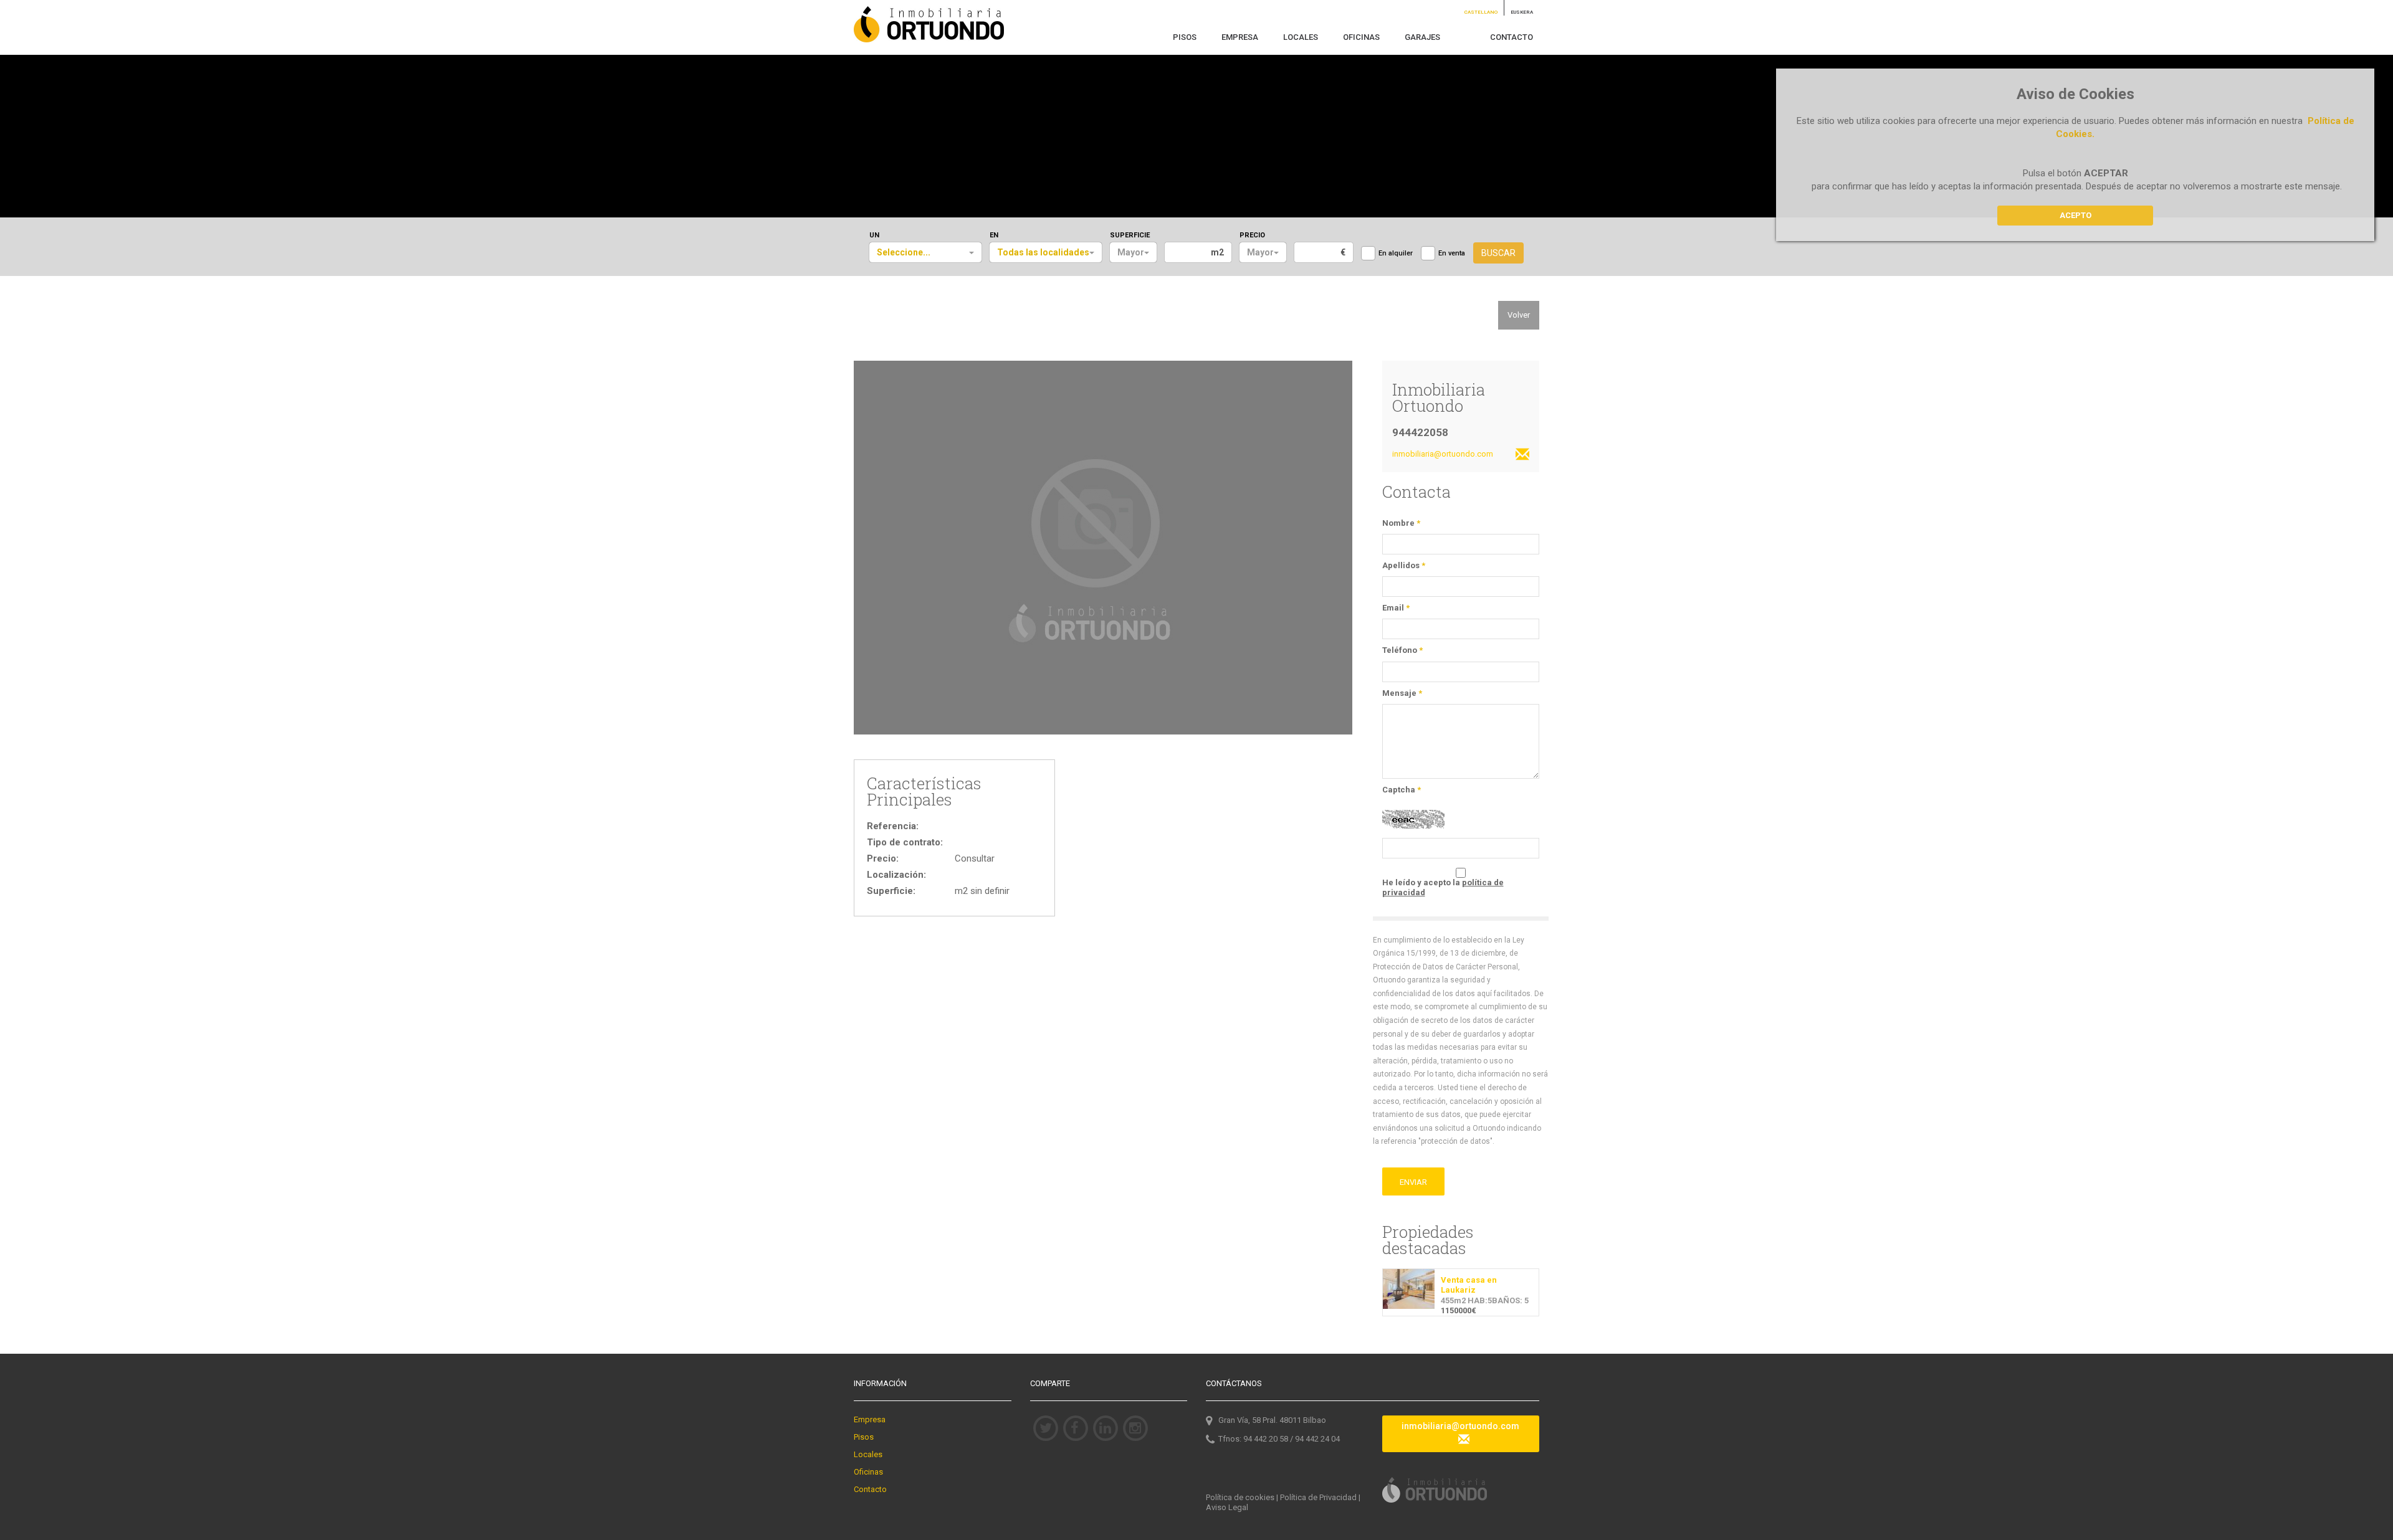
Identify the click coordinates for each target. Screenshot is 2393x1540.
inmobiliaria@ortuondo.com (1460, 1426)
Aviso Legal (1227, 1507)
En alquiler (1396, 253)
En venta (1452, 253)
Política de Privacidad (1318, 1497)
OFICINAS (1361, 37)
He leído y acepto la (1443, 887)
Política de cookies (1240, 1497)
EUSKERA (1522, 12)
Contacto (870, 1489)
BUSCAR (1498, 253)
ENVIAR (1413, 1182)
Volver (1519, 315)
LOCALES (1301, 37)
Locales (868, 1454)
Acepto (2075, 215)
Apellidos (1404, 565)
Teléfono (1402, 650)
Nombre (1401, 523)
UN (874, 235)
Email (1396, 608)
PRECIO (1252, 235)
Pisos (864, 1437)
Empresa (870, 1419)
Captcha (1402, 790)
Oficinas (868, 1472)
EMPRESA (1240, 37)
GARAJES (1422, 37)
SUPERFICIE (1130, 235)
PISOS (1185, 37)
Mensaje (1402, 693)
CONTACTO (1512, 37)
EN (994, 235)
